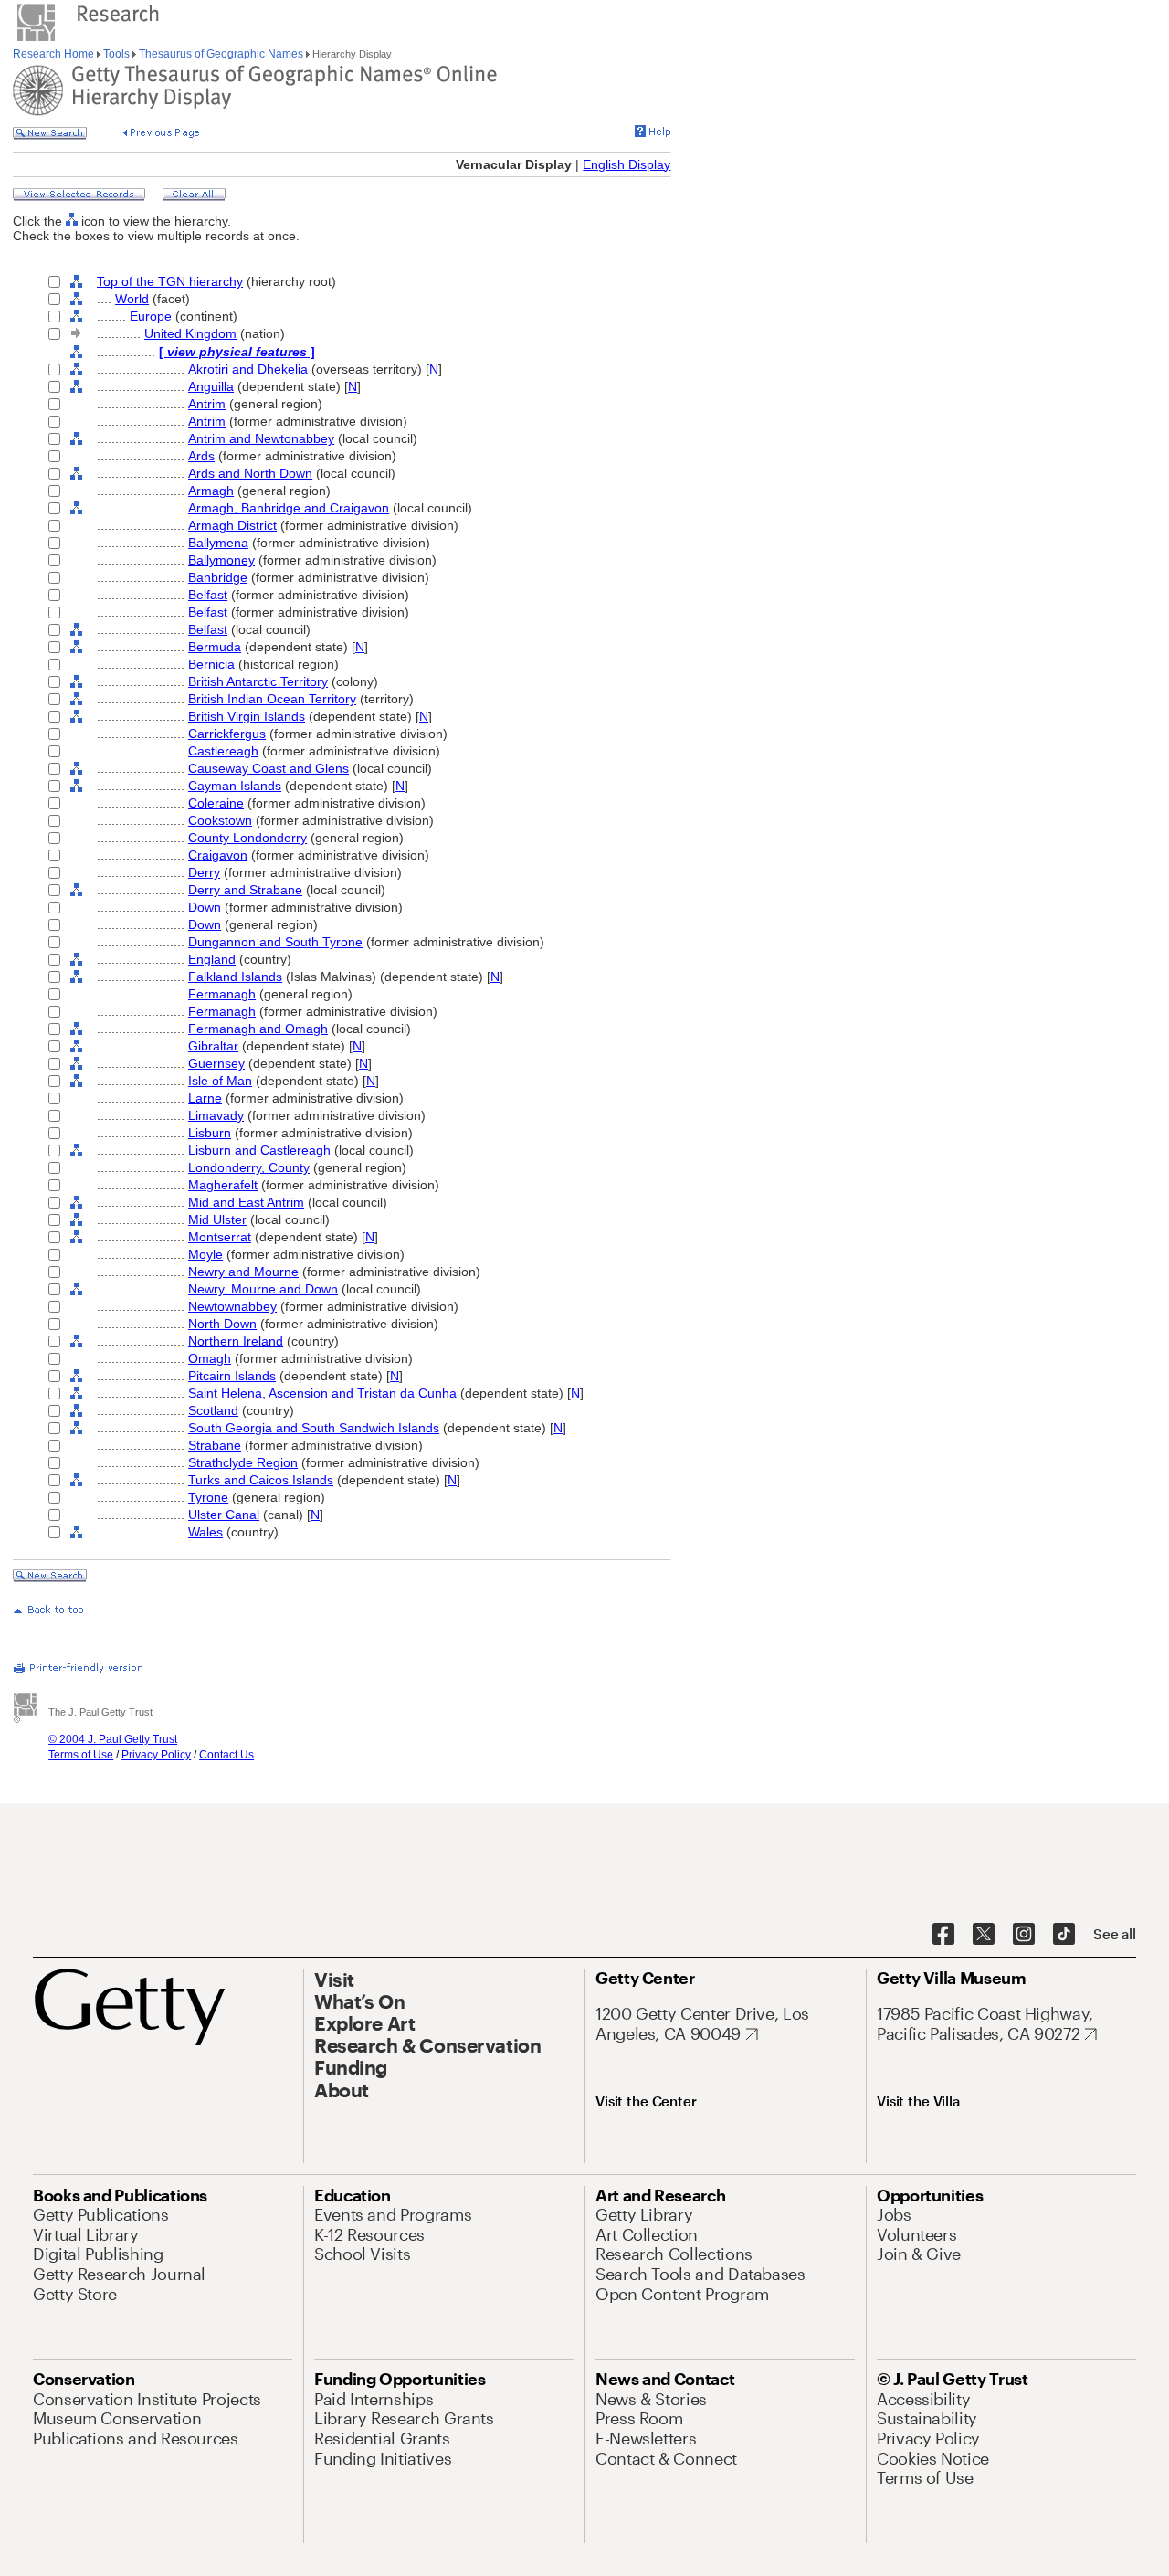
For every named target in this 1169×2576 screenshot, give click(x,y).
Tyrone (208, 1497)
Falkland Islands (235, 977)
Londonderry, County (249, 1167)
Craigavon (218, 855)
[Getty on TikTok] (1064, 1935)
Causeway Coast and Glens (269, 768)
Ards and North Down (250, 473)
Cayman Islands (235, 786)
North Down (222, 1324)
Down (205, 907)
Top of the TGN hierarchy (170, 281)
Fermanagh (222, 994)
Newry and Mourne (243, 1272)
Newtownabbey (232, 1306)
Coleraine (216, 803)
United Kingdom (190, 333)
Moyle (205, 1254)
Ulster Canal (224, 1515)
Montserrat (220, 1237)
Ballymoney (221, 560)
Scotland (213, 1410)
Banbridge (218, 577)
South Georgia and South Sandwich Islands (314, 1428)
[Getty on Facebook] (943, 1935)
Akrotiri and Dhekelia (248, 369)
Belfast (208, 595)
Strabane (215, 1445)
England (212, 959)
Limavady (216, 1115)
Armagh (211, 491)
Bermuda (215, 647)
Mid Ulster (217, 1219)
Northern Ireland (236, 1341)
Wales (205, 1532)
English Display (627, 164)
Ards (201, 456)
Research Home (55, 54)
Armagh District (232, 525)
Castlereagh (223, 751)
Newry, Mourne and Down (263, 1289)
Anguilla (211, 386)
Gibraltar (213, 1046)
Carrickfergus (227, 734)
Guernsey (216, 1063)
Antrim (207, 404)
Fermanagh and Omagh (258, 1029)
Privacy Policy (156, 1755)
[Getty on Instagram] (1024, 1935)
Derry (204, 872)
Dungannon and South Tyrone (275, 942)
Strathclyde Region (243, 1462)
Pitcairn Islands (232, 1376)
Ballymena (218, 543)
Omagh (210, 1358)
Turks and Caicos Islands (261, 1480)
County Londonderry (247, 838)
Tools (116, 54)
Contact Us (226, 1755)
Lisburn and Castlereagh (259, 1150)
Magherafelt (223, 1185)
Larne (205, 1098)
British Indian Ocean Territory (272, 699)
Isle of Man (220, 1081)
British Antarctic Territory (258, 681)
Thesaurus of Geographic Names (221, 54)
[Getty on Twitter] (984, 1935)
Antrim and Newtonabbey (261, 438)
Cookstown (220, 820)
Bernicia (211, 664)
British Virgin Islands (247, 716)
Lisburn (210, 1133)
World (132, 299)
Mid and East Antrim (246, 1202)
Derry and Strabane (245, 890)
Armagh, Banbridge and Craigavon (289, 508)
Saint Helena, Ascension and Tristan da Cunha (322, 1393)
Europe (151, 316)
